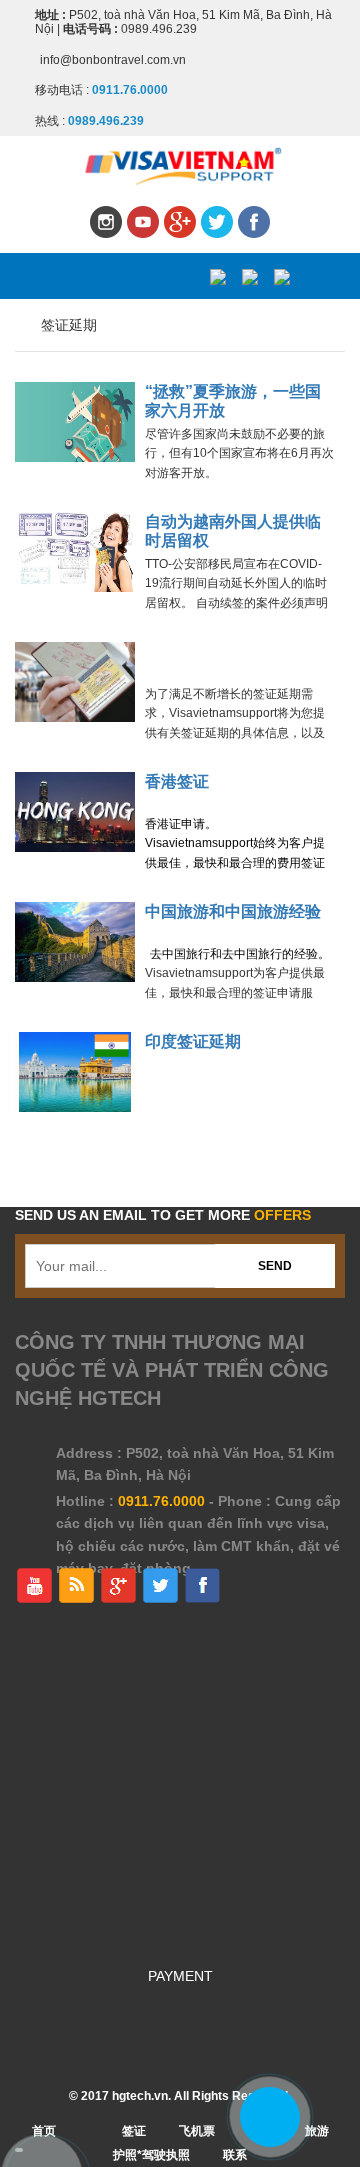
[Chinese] (281, 276)
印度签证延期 (193, 1041)
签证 (134, 2131)
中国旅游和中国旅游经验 (233, 911)
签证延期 (69, 325)
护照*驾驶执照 (151, 2155)
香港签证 (177, 781)
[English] (249, 276)
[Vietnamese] (217, 276)
